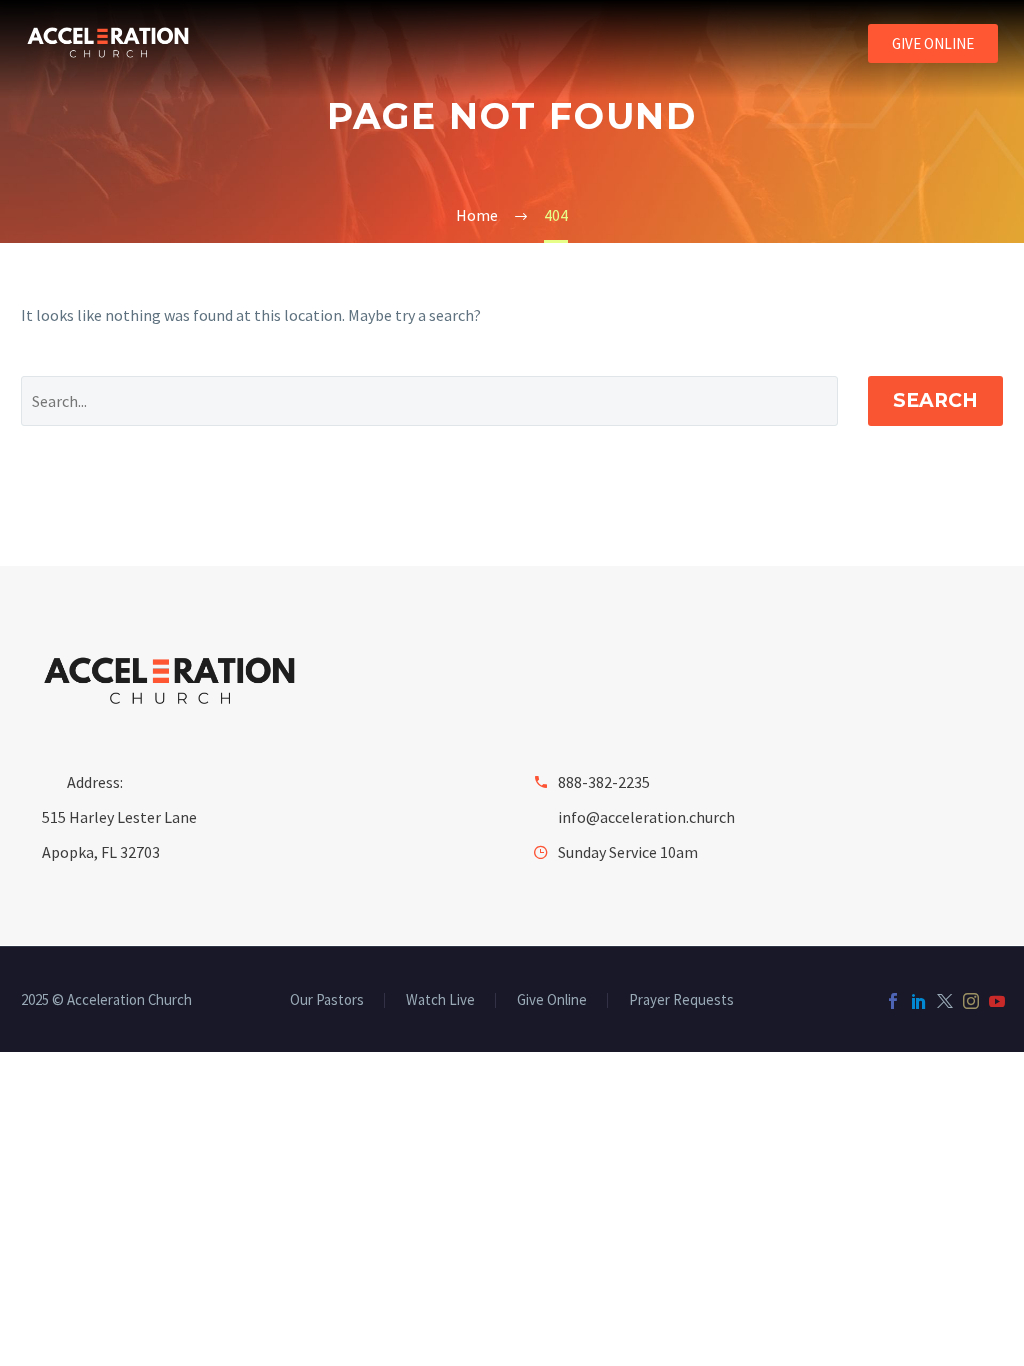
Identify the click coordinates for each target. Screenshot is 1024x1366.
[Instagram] (971, 1001)
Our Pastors (327, 1000)
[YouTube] (997, 1001)
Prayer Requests (681, 1000)
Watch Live (440, 1000)
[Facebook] (893, 1001)
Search (935, 400)
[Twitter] (945, 1001)
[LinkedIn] (919, 1001)
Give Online (552, 1000)
